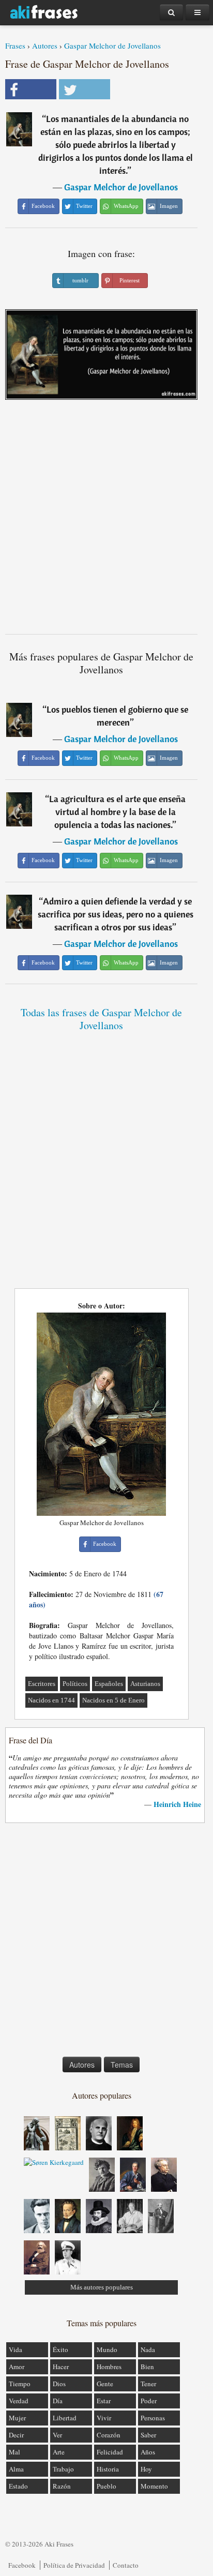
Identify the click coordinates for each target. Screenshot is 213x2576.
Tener (148, 2384)
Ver (57, 2435)
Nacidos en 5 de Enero (113, 1700)
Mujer (17, 2418)
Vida (16, 2349)
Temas (122, 2065)
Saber (148, 2435)
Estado (18, 2486)
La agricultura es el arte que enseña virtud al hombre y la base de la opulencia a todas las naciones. (117, 812)
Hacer (61, 2367)
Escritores (42, 1684)
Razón (62, 2486)
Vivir (104, 2418)
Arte (59, 2452)
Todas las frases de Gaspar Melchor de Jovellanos (101, 1019)
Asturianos (145, 1684)
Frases (15, 46)
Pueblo (106, 2486)
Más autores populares (102, 2287)
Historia (108, 2469)
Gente (105, 2384)
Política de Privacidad (74, 2565)
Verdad (19, 2401)
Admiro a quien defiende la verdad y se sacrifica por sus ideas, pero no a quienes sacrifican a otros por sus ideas (116, 914)
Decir (16, 2435)
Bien (147, 2367)
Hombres (109, 2367)
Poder (149, 2401)
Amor (17, 2367)
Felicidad (110, 2452)
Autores (45, 46)
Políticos (75, 1684)
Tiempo (20, 2384)
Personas (153, 2418)
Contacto (126, 2565)
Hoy (146, 2469)
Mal (14, 2452)
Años (148, 2452)
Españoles (109, 1684)
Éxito (60, 2349)
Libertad (65, 2418)
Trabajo (63, 2469)
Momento (154, 2486)
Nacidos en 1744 (51, 1700)
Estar (104, 2401)
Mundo (107, 2349)
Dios (59, 2384)
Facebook (22, 2565)
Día (58, 2401)
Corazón (109, 2435)
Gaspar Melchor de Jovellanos (112, 46)
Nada (148, 2349)
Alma (16, 2469)
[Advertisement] (106, 521)
